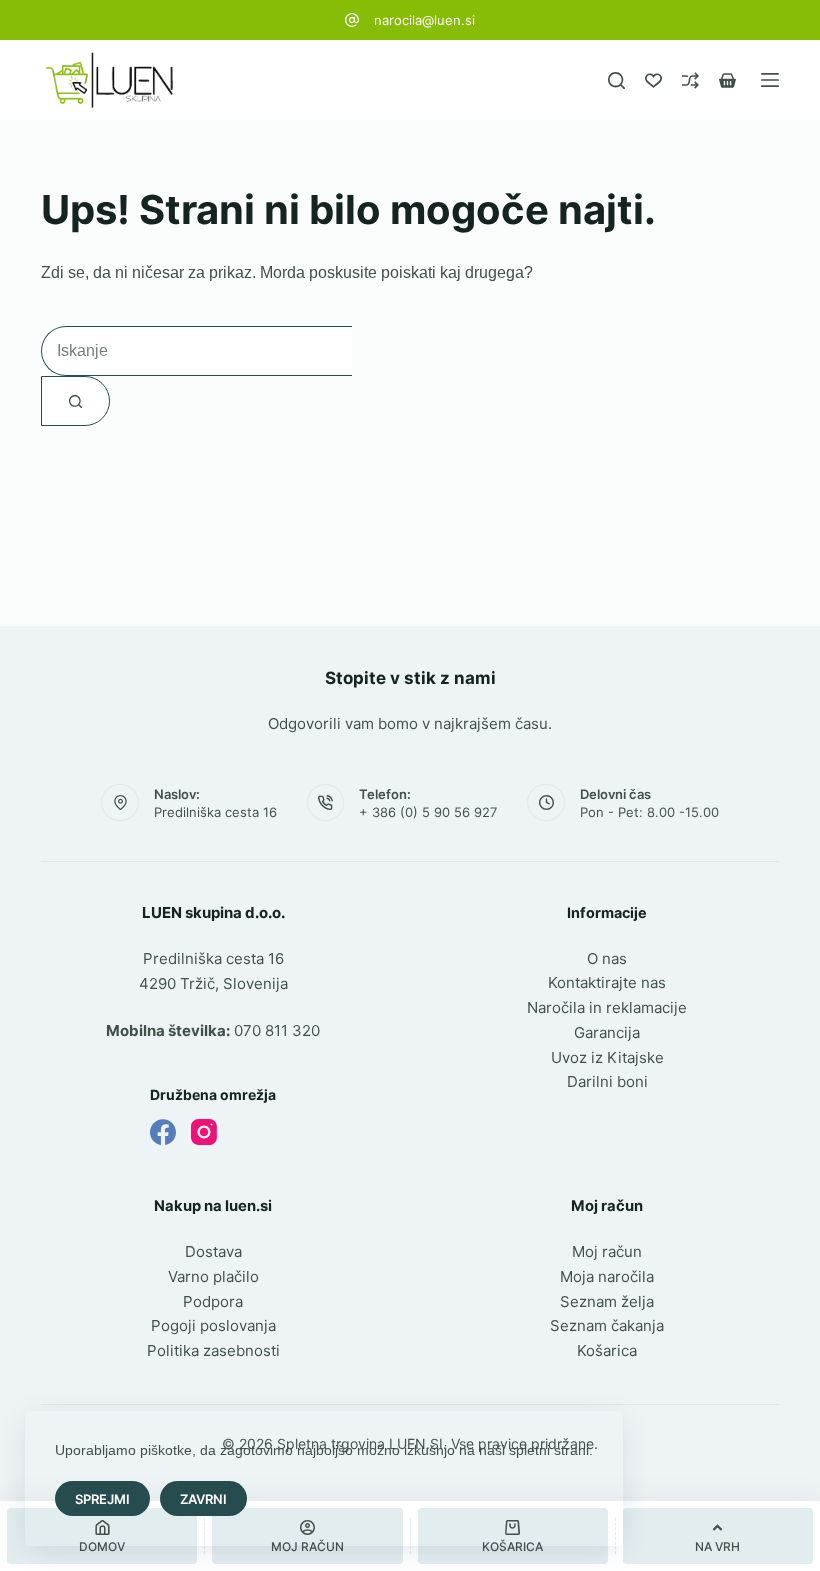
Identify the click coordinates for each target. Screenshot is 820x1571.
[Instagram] (204, 1132)
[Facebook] (163, 1132)
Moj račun (607, 1251)
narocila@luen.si (424, 20)
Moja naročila (607, 1276)
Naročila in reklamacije (607, 1007)
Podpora (213, 1301)
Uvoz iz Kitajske (607, 1057)
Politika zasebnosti (213, 1350)
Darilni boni (607, 1081)
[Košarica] (727, 80)
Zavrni (203, 1499)
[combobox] (196, 351)
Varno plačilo (213, 1276)
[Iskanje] (616, 80)
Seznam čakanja (607, 1325)
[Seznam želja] (653, 80)
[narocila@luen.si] (352, 20)
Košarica (607, 1350)
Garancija (607, 1032)
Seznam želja (607, 1301)
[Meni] (770, 80)
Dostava (213, 1251)
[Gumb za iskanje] (75, 401)
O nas (607, 958)
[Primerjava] (690, 80)
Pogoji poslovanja (213, 1325)
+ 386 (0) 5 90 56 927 (428, 812)
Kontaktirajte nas (607, 982)
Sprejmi (102, 1499)
